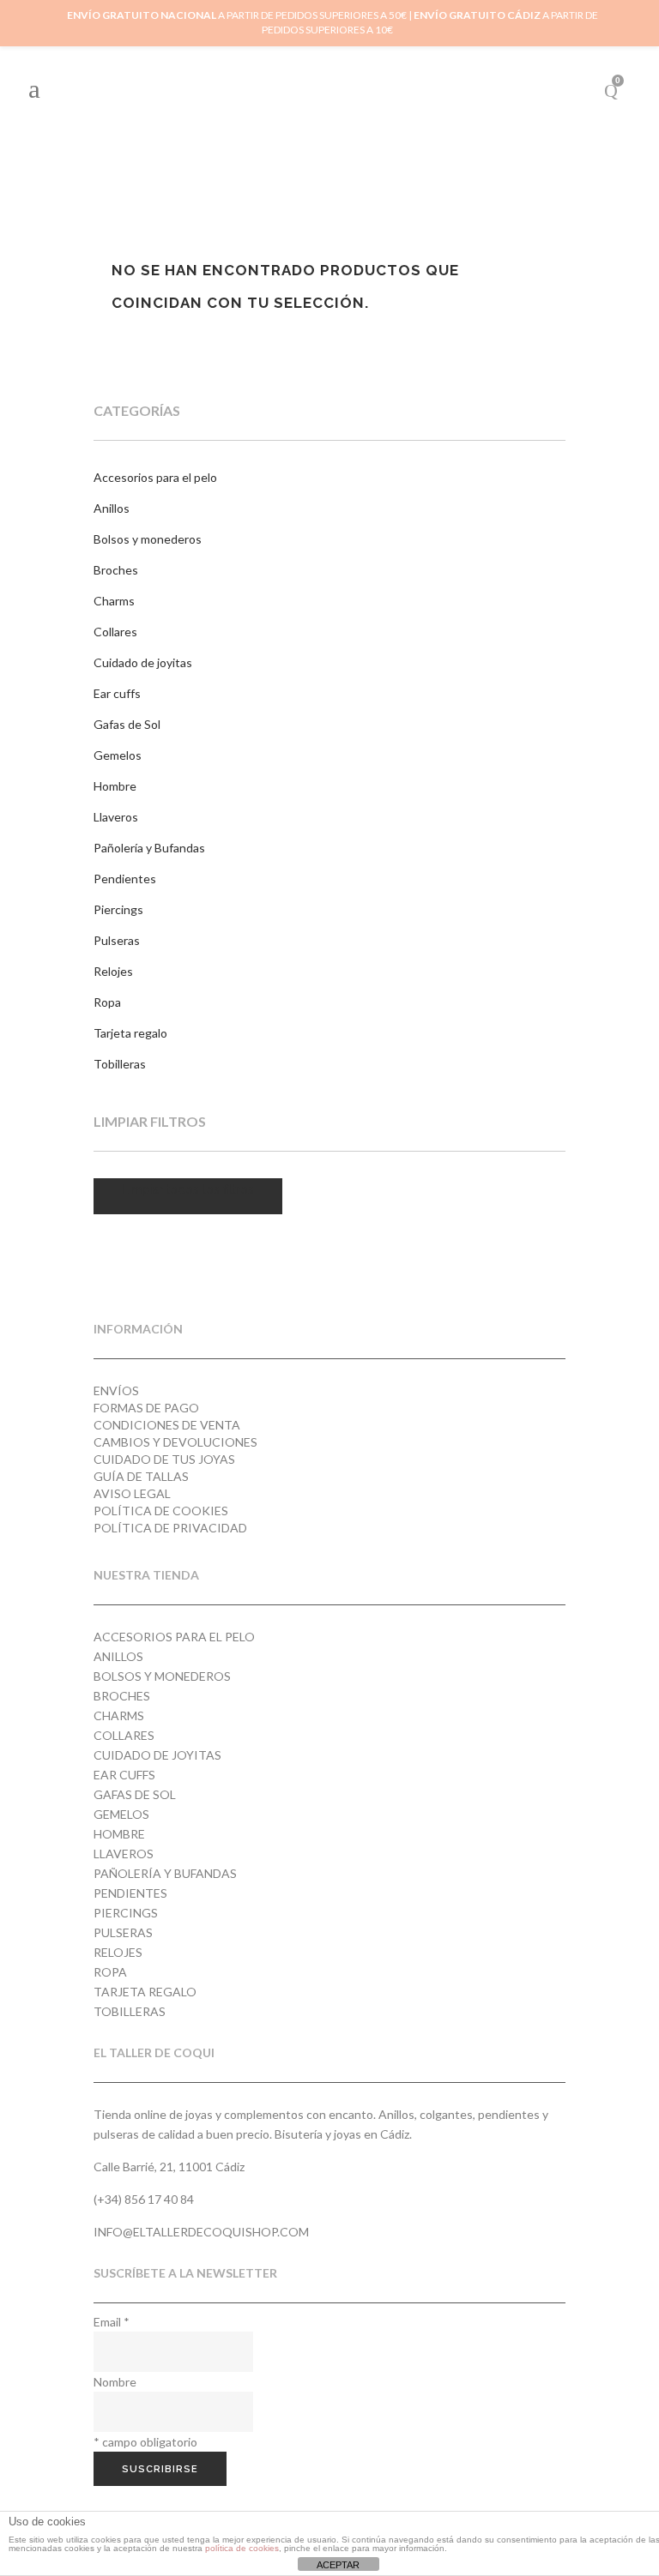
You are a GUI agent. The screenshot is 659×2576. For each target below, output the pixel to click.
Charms (114, 601)
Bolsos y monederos (148, 539)
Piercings (118, 909)
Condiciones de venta (167, 1425)
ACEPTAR (338, 2565)
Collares (115, 632)
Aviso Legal (132, 1493)
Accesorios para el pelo (155, 477)
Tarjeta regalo (130, 1033)
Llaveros (116, 817)
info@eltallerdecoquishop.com (201, 2232)
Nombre (115, 2382)
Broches (116, 570)
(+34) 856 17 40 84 (144, 2199)
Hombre (115, 786)
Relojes (113, 971)
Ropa (107, 1002)
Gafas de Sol (127, 724)
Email (112, 2322)
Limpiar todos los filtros (188, 1189)
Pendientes (125, 879)
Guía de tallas (141, 1476)
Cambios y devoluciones (175, 1442)
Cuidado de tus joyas (164, 1459)
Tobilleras (120, 1064)
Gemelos (118, 755)
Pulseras (117, 940)
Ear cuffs (117, 693)
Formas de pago (146, 1408)
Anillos (112, 508)
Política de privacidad (170, 1528)
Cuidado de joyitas (143, 662)
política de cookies (242, 2548)
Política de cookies (161, 1511)
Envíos (116, 1390)
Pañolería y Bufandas (149, 848)
